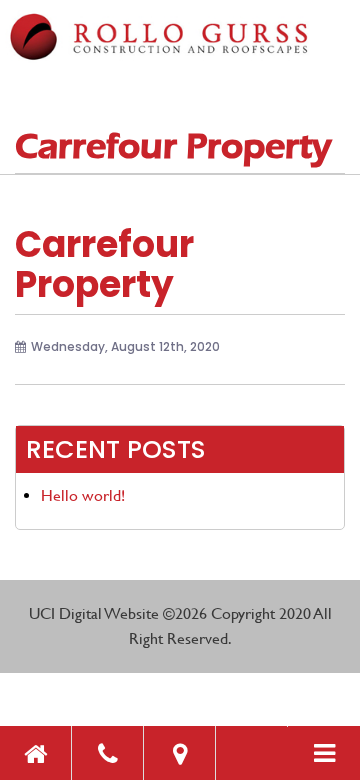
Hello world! (83, 495)
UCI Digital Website (94, 613)
